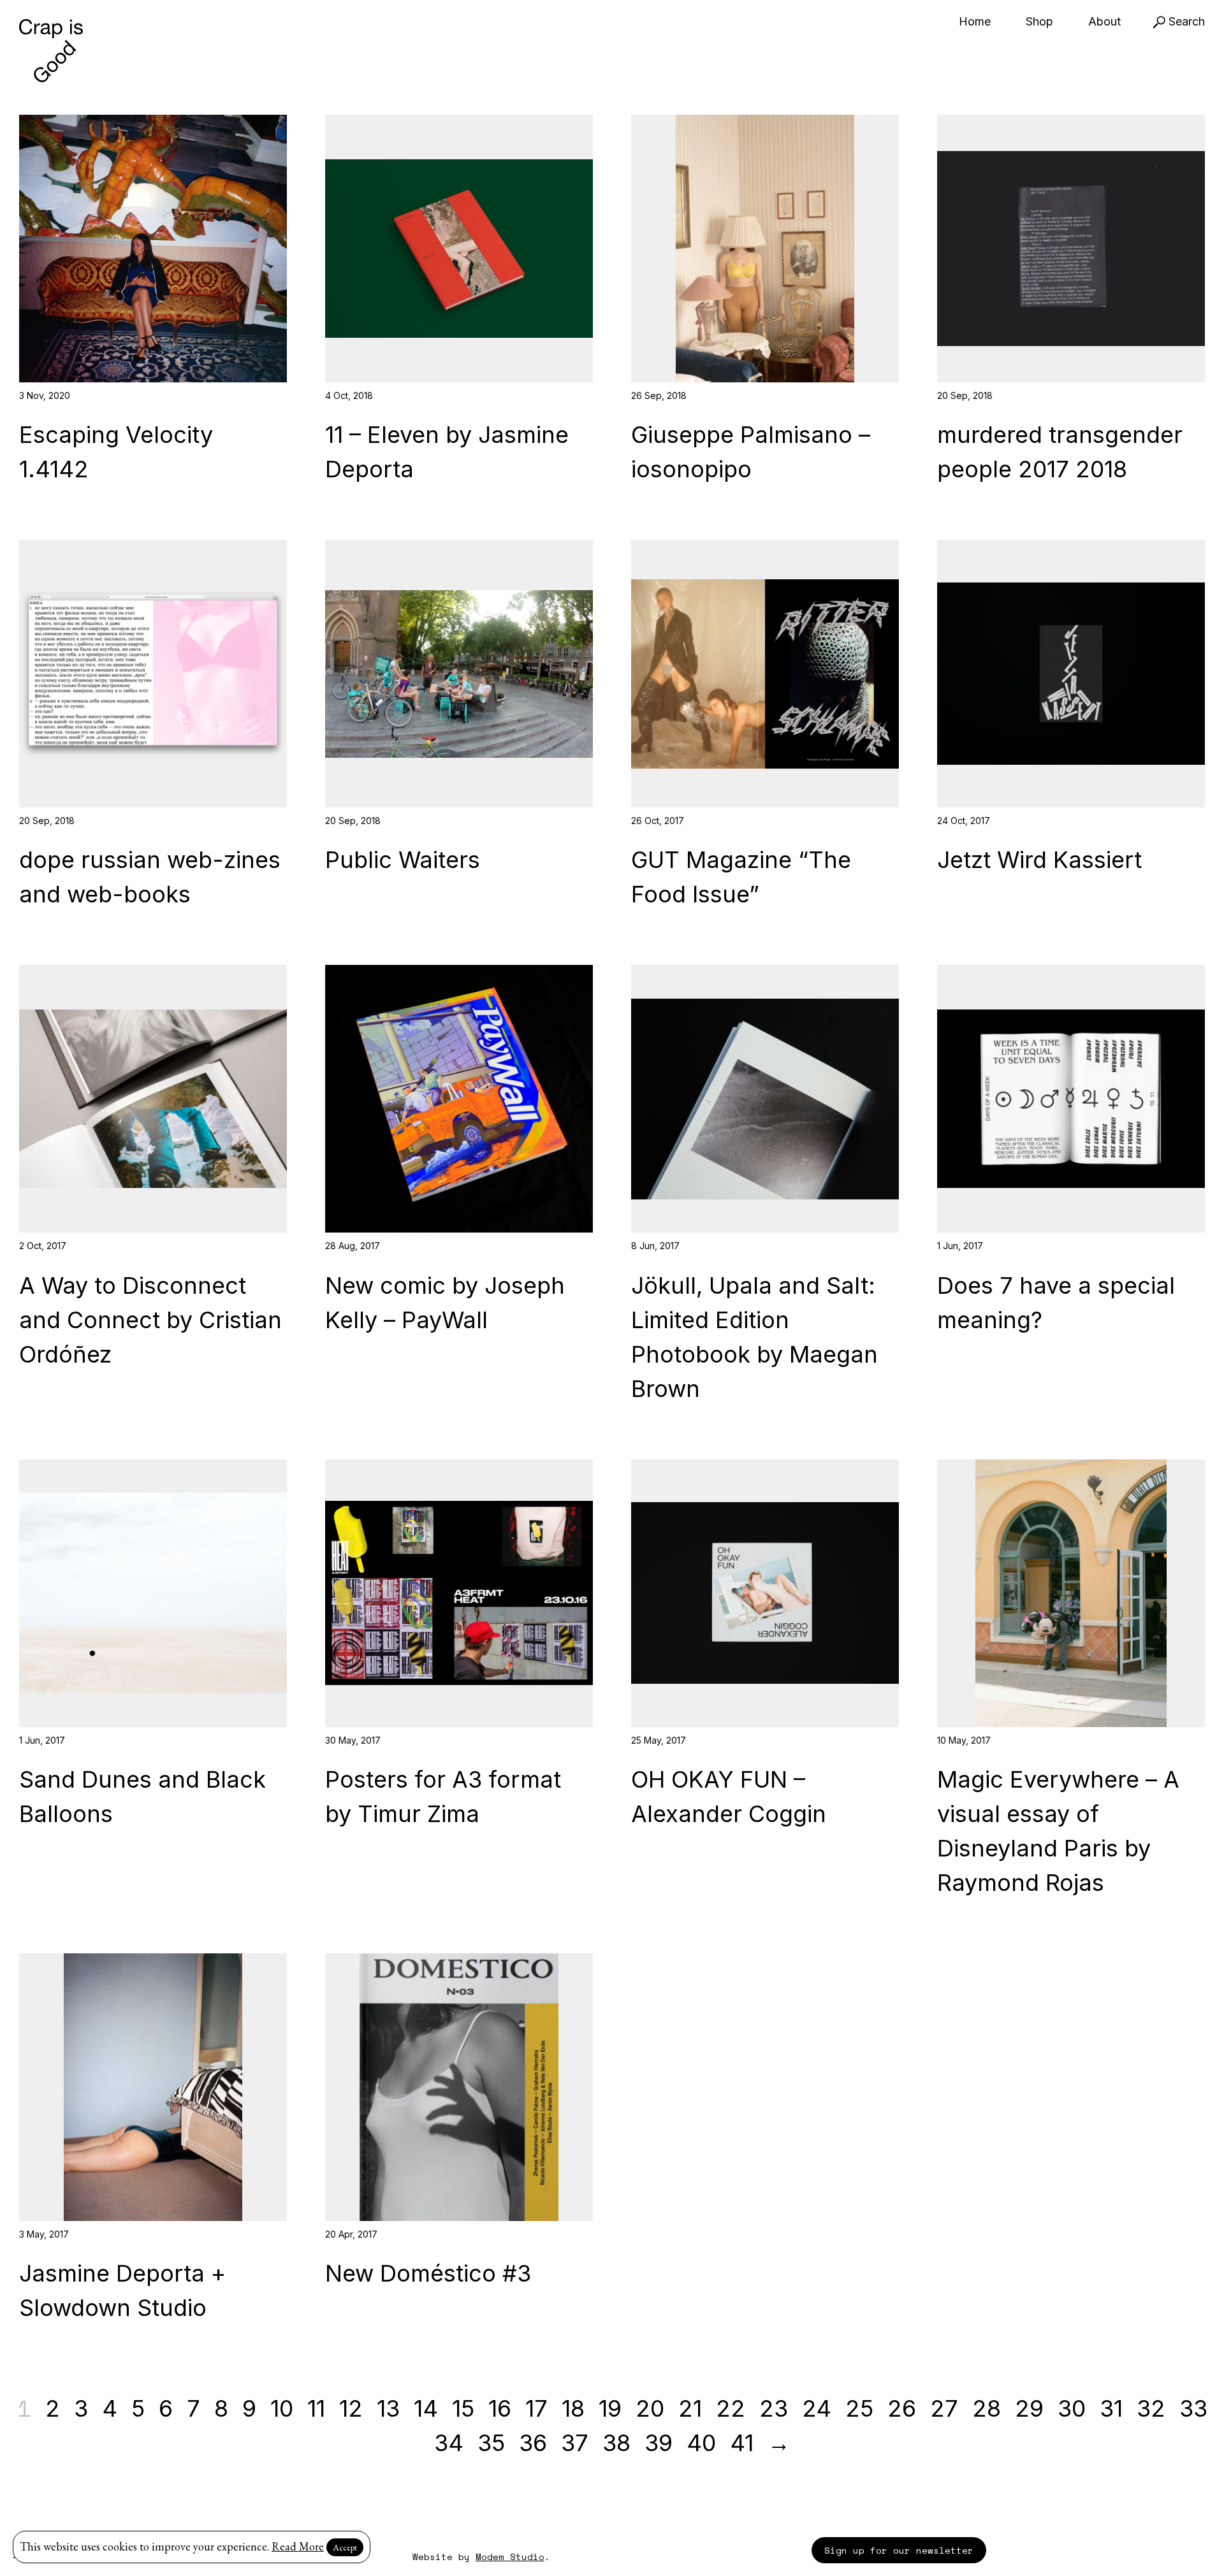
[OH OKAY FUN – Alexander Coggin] (765, 1593)
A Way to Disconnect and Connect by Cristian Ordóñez (150, 1320)
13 (388, 2408)
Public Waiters (403, 860)
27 (944, 2408)
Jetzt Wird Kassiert (1039, 860)
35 (491, 2443)
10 (282, 2408)
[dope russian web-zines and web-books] (153, 674)
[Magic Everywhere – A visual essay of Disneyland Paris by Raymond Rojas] (1071, 1593)
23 (774, 2408)
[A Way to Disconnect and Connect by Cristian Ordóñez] (153, 1099)
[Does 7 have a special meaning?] (1071, 1099)
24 (817, 2408)
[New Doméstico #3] (459, 2087)
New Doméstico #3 (428, 2273)
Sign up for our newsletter (899, 2550)
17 (536, 2408)
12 (351, 2408)
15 (463, 2408)
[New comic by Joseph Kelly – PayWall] (459, 1099)
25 (859, 2408)
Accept (345, 2547)
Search (1185, 21)
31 (1111, 2408)
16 (500, 2408)
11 (316, 2408)
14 (426, 2408)
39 (659, 2443)
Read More (298, 2546)
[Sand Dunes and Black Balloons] (153, 1593)
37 (575, 2443)
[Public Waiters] (459, 674)
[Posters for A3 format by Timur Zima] (459, 1593)
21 (690, 2408)
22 (731, 2408)
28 (987, 2408)
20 (650, 2408)
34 (449, 2443)
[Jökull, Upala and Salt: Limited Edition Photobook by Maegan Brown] (765, 1099)
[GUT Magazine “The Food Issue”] (765, 674)
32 (1151, 2408)
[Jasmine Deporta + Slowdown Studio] (153, 2087)
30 (1072, 2408)
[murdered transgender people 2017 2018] (1071, 249)
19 (610, 2408)
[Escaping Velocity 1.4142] (153, 249)
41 (742, 2443)
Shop (1039, 21)
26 (902, 2408)
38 (616, 2443)
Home (975, 21)
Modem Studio (510, 2557)
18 (573, 2408)
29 (1029, 2408)
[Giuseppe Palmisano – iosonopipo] (765, 249)
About (1104, 21)
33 (1193, 2408)
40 (701, 2443)
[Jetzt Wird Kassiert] (1071, 674)
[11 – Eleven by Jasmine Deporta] (459, 249)
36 (533, 2443)
